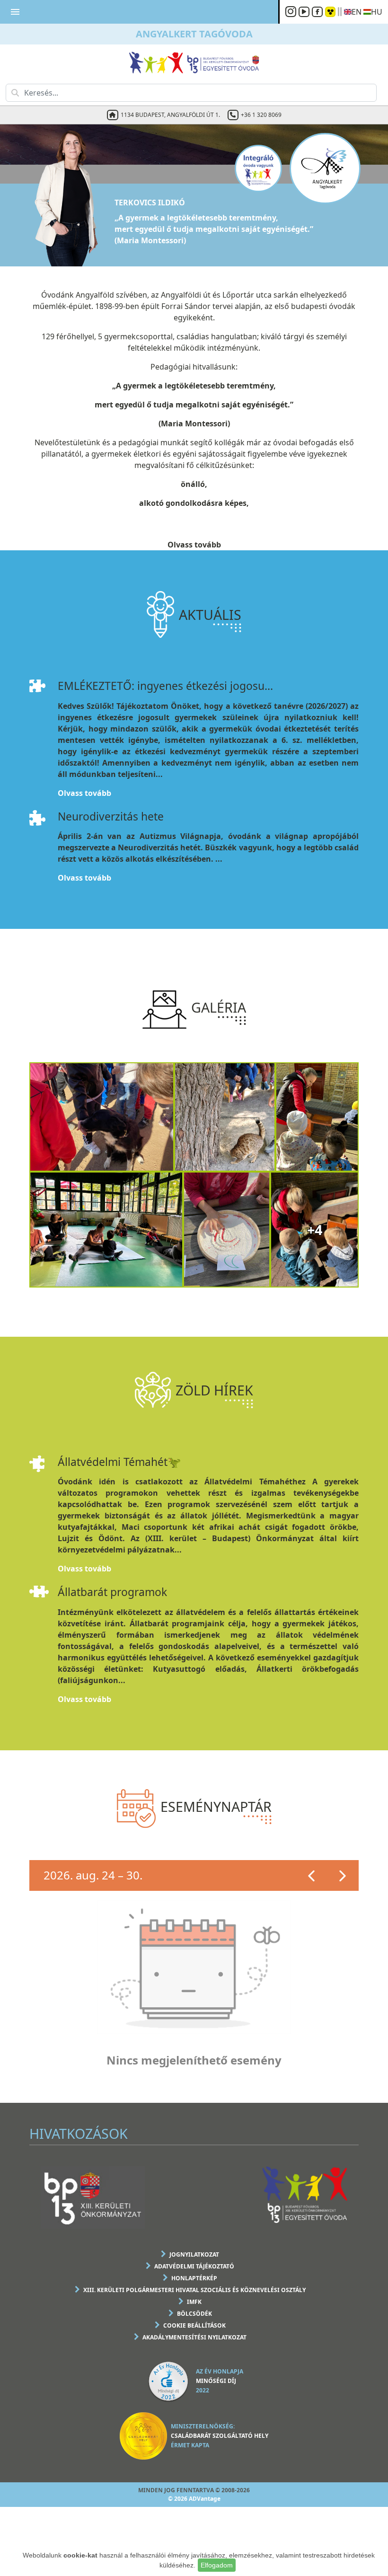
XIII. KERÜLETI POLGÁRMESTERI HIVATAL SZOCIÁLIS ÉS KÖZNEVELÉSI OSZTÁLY (194, 2290)
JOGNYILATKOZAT (194, 2254)
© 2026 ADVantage (194, 2499)
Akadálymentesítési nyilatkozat (194, 2337)
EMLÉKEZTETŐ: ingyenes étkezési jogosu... (165, 686)
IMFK (194, 2302)
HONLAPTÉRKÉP (194, 2278)
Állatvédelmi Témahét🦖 (119, 1462)
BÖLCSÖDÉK (194, 2314)
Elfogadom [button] (217, 2565)
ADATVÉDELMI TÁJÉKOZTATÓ (194, 2266)
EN (357, 12)
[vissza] (312, 1876)
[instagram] (292, 12)
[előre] (343, 1876)
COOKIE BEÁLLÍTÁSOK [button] (194, 2325)
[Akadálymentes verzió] (330, 12)
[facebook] (318, 12)
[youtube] (305, 12)
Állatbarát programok (112, 1592)
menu (15, 12)
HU (377, 12)
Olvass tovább (194, 545)
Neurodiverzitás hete (111, 816)
